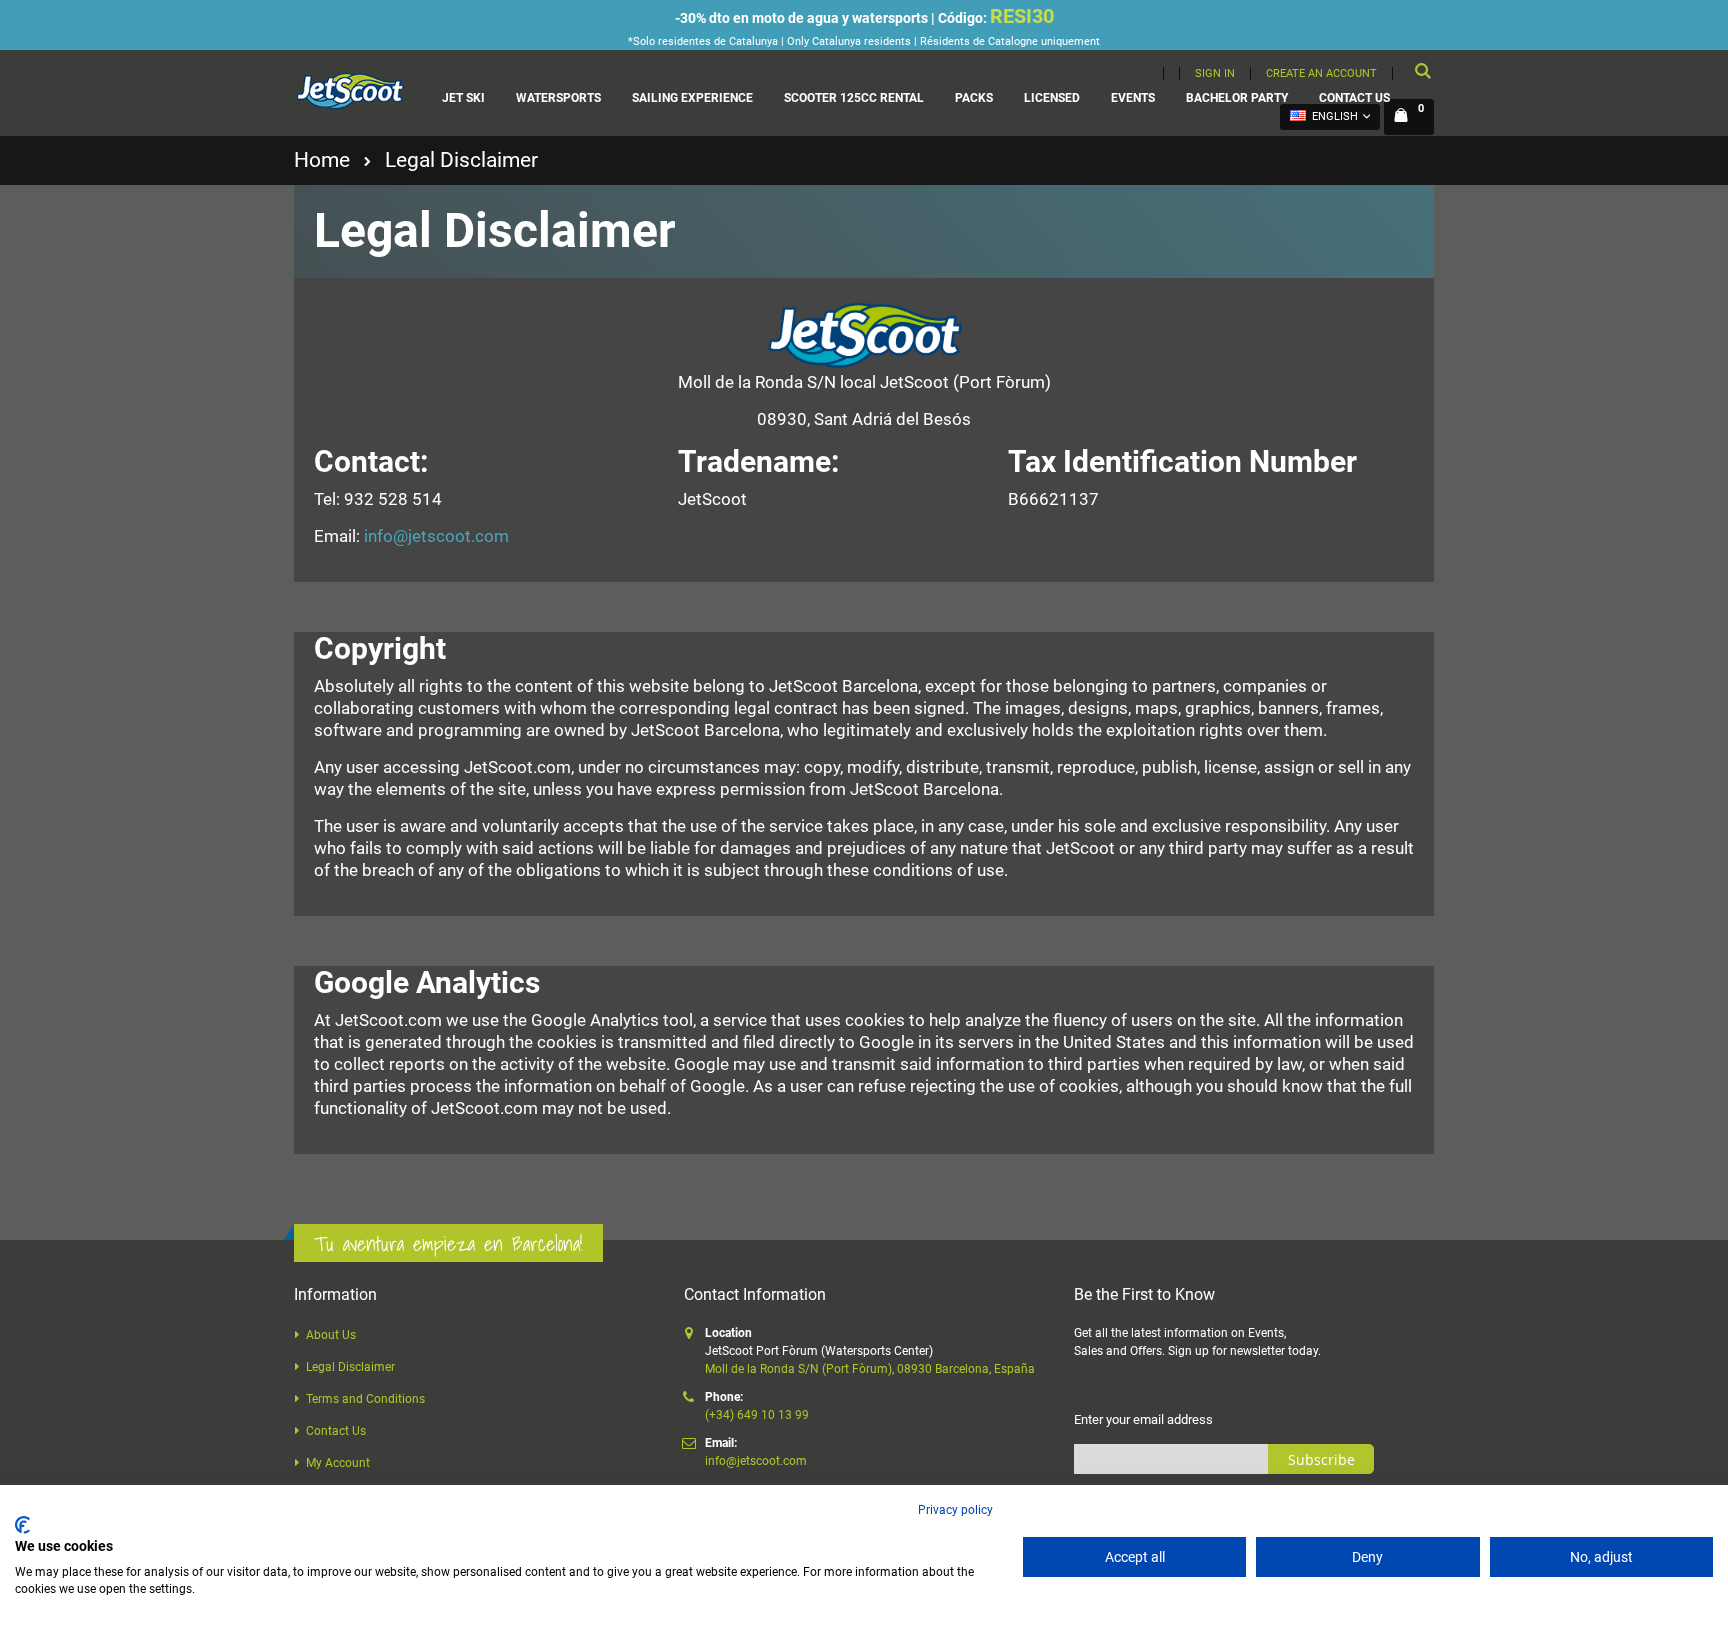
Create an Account (1321, 73)
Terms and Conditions (365, 1399)
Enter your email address (1143, 1419)
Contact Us (336, 1431)
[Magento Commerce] (349, 90)
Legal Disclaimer (350, 1367)
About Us (331, 1335)
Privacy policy (955, 1510)
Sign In (1215, 73)
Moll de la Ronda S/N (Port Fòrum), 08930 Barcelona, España (870, 1369)
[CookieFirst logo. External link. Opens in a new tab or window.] (22, 1525)
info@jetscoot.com (436, 536)
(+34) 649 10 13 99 (757, 1415)
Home (322, 160)
